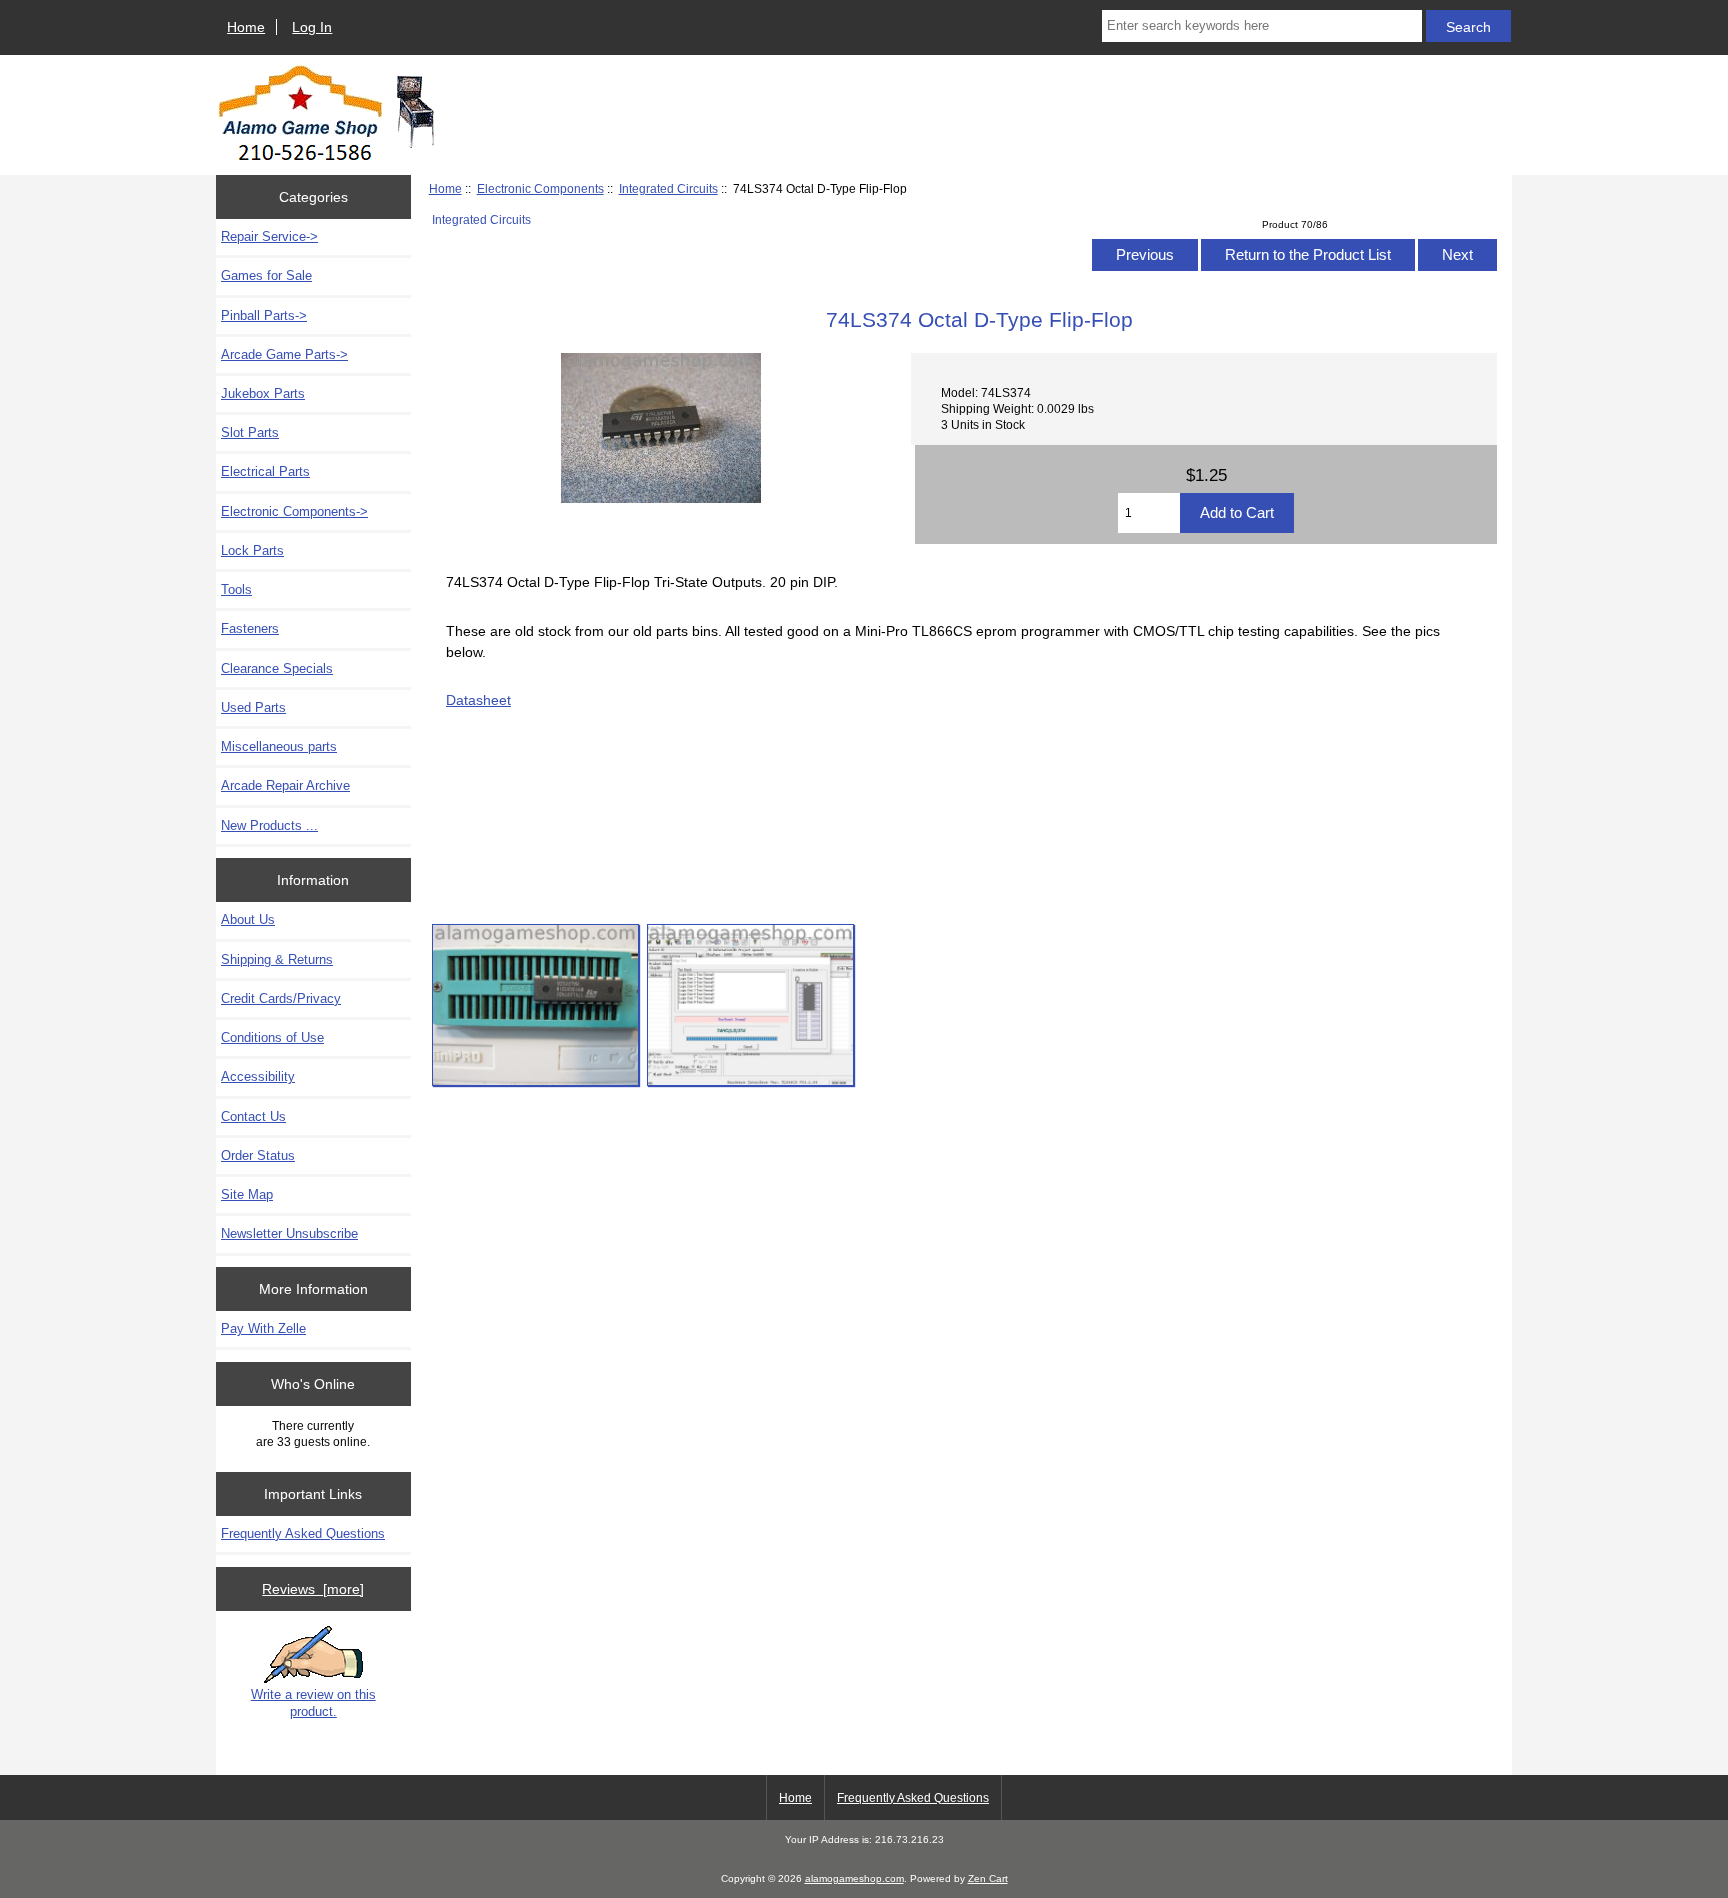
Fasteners (250, 628)
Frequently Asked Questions (303, 1533)
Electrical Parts (265, 471)
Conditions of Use (272, 1037)
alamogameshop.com (854, 1878)
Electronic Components (540, 188)
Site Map (247, 1194)
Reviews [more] (313, 1589)
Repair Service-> (269, 236)
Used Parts (253, 707)
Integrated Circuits (668, 188)
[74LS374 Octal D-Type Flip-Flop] (535, 1005)
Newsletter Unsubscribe (289, 1233)
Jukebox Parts (263, 393)
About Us (248, 919)
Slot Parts (250, 432)
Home (246, 27)
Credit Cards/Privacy (281, 998)
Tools (236, 589)
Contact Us (253, 1116)
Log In (312, 27)
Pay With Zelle (263, 1328)
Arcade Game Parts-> (284, 354)
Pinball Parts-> (264, 315)
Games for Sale (266, 275)
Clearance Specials (277, 668)
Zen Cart (988, 1878)
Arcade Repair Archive (285, 785)
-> (294, 511)
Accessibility (258, 1076)
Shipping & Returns (277, 959)
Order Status (258, 1155)
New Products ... (269, 825)
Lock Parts (252, 550)
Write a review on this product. (313, 1702)
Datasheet (478, 700)
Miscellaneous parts (279, 746)
